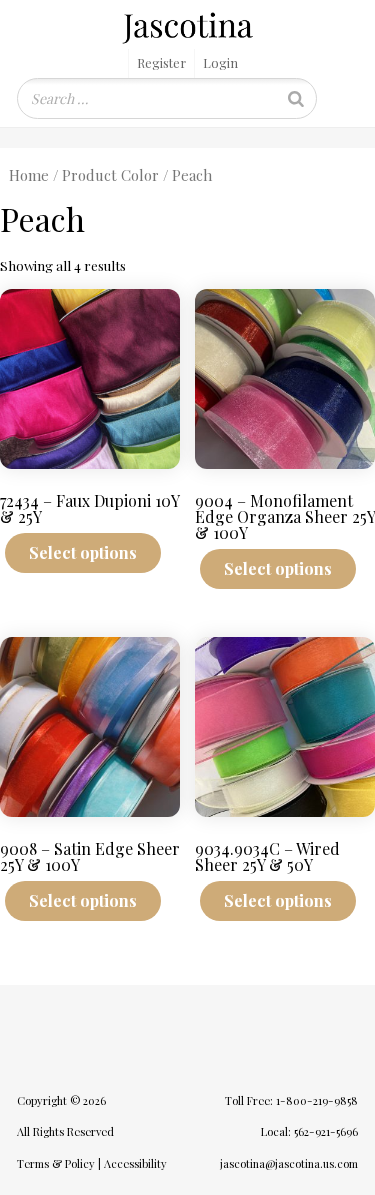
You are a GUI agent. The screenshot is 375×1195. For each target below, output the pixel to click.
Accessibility (135, 1163)
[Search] (296, 98)
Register (161, 62)
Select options (83, 552)
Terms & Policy (56, 1163)
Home (29, 175)
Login (220, 62)
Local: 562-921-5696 (309, 1131)
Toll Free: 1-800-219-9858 (291, 1100)
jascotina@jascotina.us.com (289, 1163)
